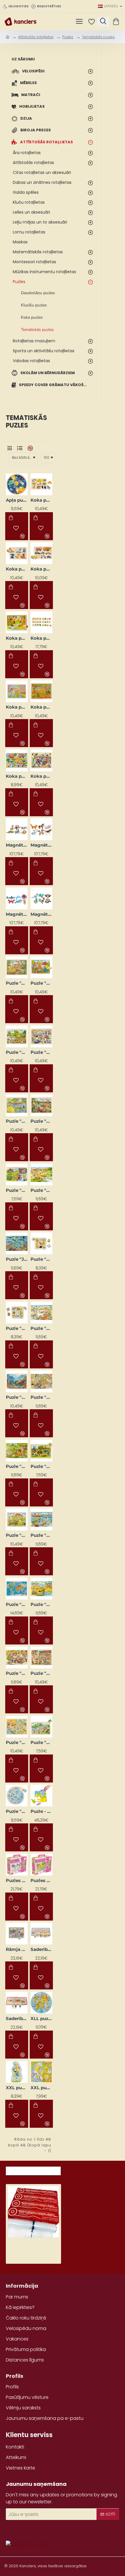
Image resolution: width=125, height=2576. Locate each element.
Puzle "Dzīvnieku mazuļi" (17, 1190)
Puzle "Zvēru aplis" (17, 1811)
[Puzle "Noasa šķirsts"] (17, 1519)
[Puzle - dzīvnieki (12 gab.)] (41, 1795)
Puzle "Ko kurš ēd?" (17, 1328)
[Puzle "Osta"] (41, 1519)
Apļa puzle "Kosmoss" (17, 500)
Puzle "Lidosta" (41, 1328)
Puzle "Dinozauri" (17, 1121)
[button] (11, 518)
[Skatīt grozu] (117, 22)
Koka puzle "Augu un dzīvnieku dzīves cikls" (41, 638)
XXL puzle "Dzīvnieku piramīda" (17, 2088)
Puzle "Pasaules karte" (17, 1604)
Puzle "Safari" (41, 1604)
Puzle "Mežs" (17, 1466)
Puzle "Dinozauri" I (41, 1121)
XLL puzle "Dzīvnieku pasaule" (41, 2018)
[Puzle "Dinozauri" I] (41, 1105)
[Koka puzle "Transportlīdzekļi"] (41, 553)
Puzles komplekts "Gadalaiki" (17, 1880)
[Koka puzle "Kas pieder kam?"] (41, 484)
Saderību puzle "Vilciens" (41, 1949)
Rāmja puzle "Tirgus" (17, 1949)
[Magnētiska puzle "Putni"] (41, 898)
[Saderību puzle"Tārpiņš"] (17, 2003)
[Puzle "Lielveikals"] (41, 1381)
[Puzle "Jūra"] (17, 1243)
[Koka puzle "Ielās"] (17, 760)
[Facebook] (12, 2530)
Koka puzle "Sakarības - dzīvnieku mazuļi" (17, 569)
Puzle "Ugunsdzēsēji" (17, 1673)
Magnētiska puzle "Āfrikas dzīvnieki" (17, 845)
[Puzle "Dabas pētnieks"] (17, 1036)
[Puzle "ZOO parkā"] (41, 1727)
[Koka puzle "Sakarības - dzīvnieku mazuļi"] (17, 553)
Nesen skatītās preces (33, 2169)
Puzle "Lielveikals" (41, 1397)
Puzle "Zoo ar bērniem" (17, 1742)
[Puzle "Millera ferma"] (41, 1451)
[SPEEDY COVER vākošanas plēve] (33, 2212)
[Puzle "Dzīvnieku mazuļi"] (17, 1174)
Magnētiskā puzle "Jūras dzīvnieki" (17, 914)
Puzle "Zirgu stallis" (41, 1673)
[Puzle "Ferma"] (41, 1174)
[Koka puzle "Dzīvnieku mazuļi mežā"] (41, 691)
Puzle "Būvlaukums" (41, 983)
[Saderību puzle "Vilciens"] (41, 1934)
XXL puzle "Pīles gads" (41, 2088)
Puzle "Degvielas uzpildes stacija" (41, 1052)
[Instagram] (26, 2530)
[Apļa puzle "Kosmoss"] (17, 484)
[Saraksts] (20, 448)
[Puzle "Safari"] (41, 1589)
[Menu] (79, 22)
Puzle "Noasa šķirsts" (17, 1535)
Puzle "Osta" (41, 1535)
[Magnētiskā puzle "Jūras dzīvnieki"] (17, 898)
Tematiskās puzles (98, 37)
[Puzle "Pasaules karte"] (17, 1589)
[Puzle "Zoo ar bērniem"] (17, 1727)
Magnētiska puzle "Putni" (41, 914)
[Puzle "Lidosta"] (41, 1313)
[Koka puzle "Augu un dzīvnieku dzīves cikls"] (41, 622)
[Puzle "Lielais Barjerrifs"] (17, 1381)
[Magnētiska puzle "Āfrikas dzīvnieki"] (17, 829)
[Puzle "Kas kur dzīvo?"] (41, 1243)
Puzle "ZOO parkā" (41, 1742)
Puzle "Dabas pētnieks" (17, 1052)
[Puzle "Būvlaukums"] (41, 967)
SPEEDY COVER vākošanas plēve (33, 2245)
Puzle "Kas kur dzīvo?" (41, 1259)
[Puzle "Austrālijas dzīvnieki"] (17, 967)
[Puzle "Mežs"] (17, 1451)
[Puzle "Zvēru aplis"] (17, 1795)
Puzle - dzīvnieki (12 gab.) (41, 1811)
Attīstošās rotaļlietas (36, 37)
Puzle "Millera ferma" (41, 1466)
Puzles (68, 37)
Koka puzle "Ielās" (17, 776)
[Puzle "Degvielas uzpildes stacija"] (41, 1036)
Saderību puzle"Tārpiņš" (17, 2018)
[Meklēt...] (103, 22)
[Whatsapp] (41, 2530)
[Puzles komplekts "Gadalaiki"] (17, 1865)
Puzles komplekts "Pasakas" (41, 1880)
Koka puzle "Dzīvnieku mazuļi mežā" (41, 707)
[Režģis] (9, 448)
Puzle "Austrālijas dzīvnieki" (17, 983)
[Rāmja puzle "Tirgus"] (17, 1934)
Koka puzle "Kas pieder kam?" (41, 500)
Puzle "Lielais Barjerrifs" (17, 1397)
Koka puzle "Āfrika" (17, 638)
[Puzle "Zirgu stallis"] (41, 1657)
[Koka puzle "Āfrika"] (17, 622)
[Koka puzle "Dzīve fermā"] (17, 691)
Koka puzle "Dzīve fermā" (17, 707)
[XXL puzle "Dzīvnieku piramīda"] (17, 2072)
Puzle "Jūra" (17, 1259)
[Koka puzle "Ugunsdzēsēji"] (41, 760)
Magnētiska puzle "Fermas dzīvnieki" (41, 845)
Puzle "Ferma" (41, 1190)
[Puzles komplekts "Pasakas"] (41, 1865)
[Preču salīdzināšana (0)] (30, 448)
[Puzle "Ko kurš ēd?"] (17, 1313)
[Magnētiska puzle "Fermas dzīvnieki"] (41, 829)
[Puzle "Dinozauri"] (17, 1105)
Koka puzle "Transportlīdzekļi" (41, 569)
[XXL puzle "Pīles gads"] (41, 2072)
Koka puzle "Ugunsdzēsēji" (41, 776)
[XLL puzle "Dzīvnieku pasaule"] (41, 2003)
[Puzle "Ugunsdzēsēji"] (17, 1657)
